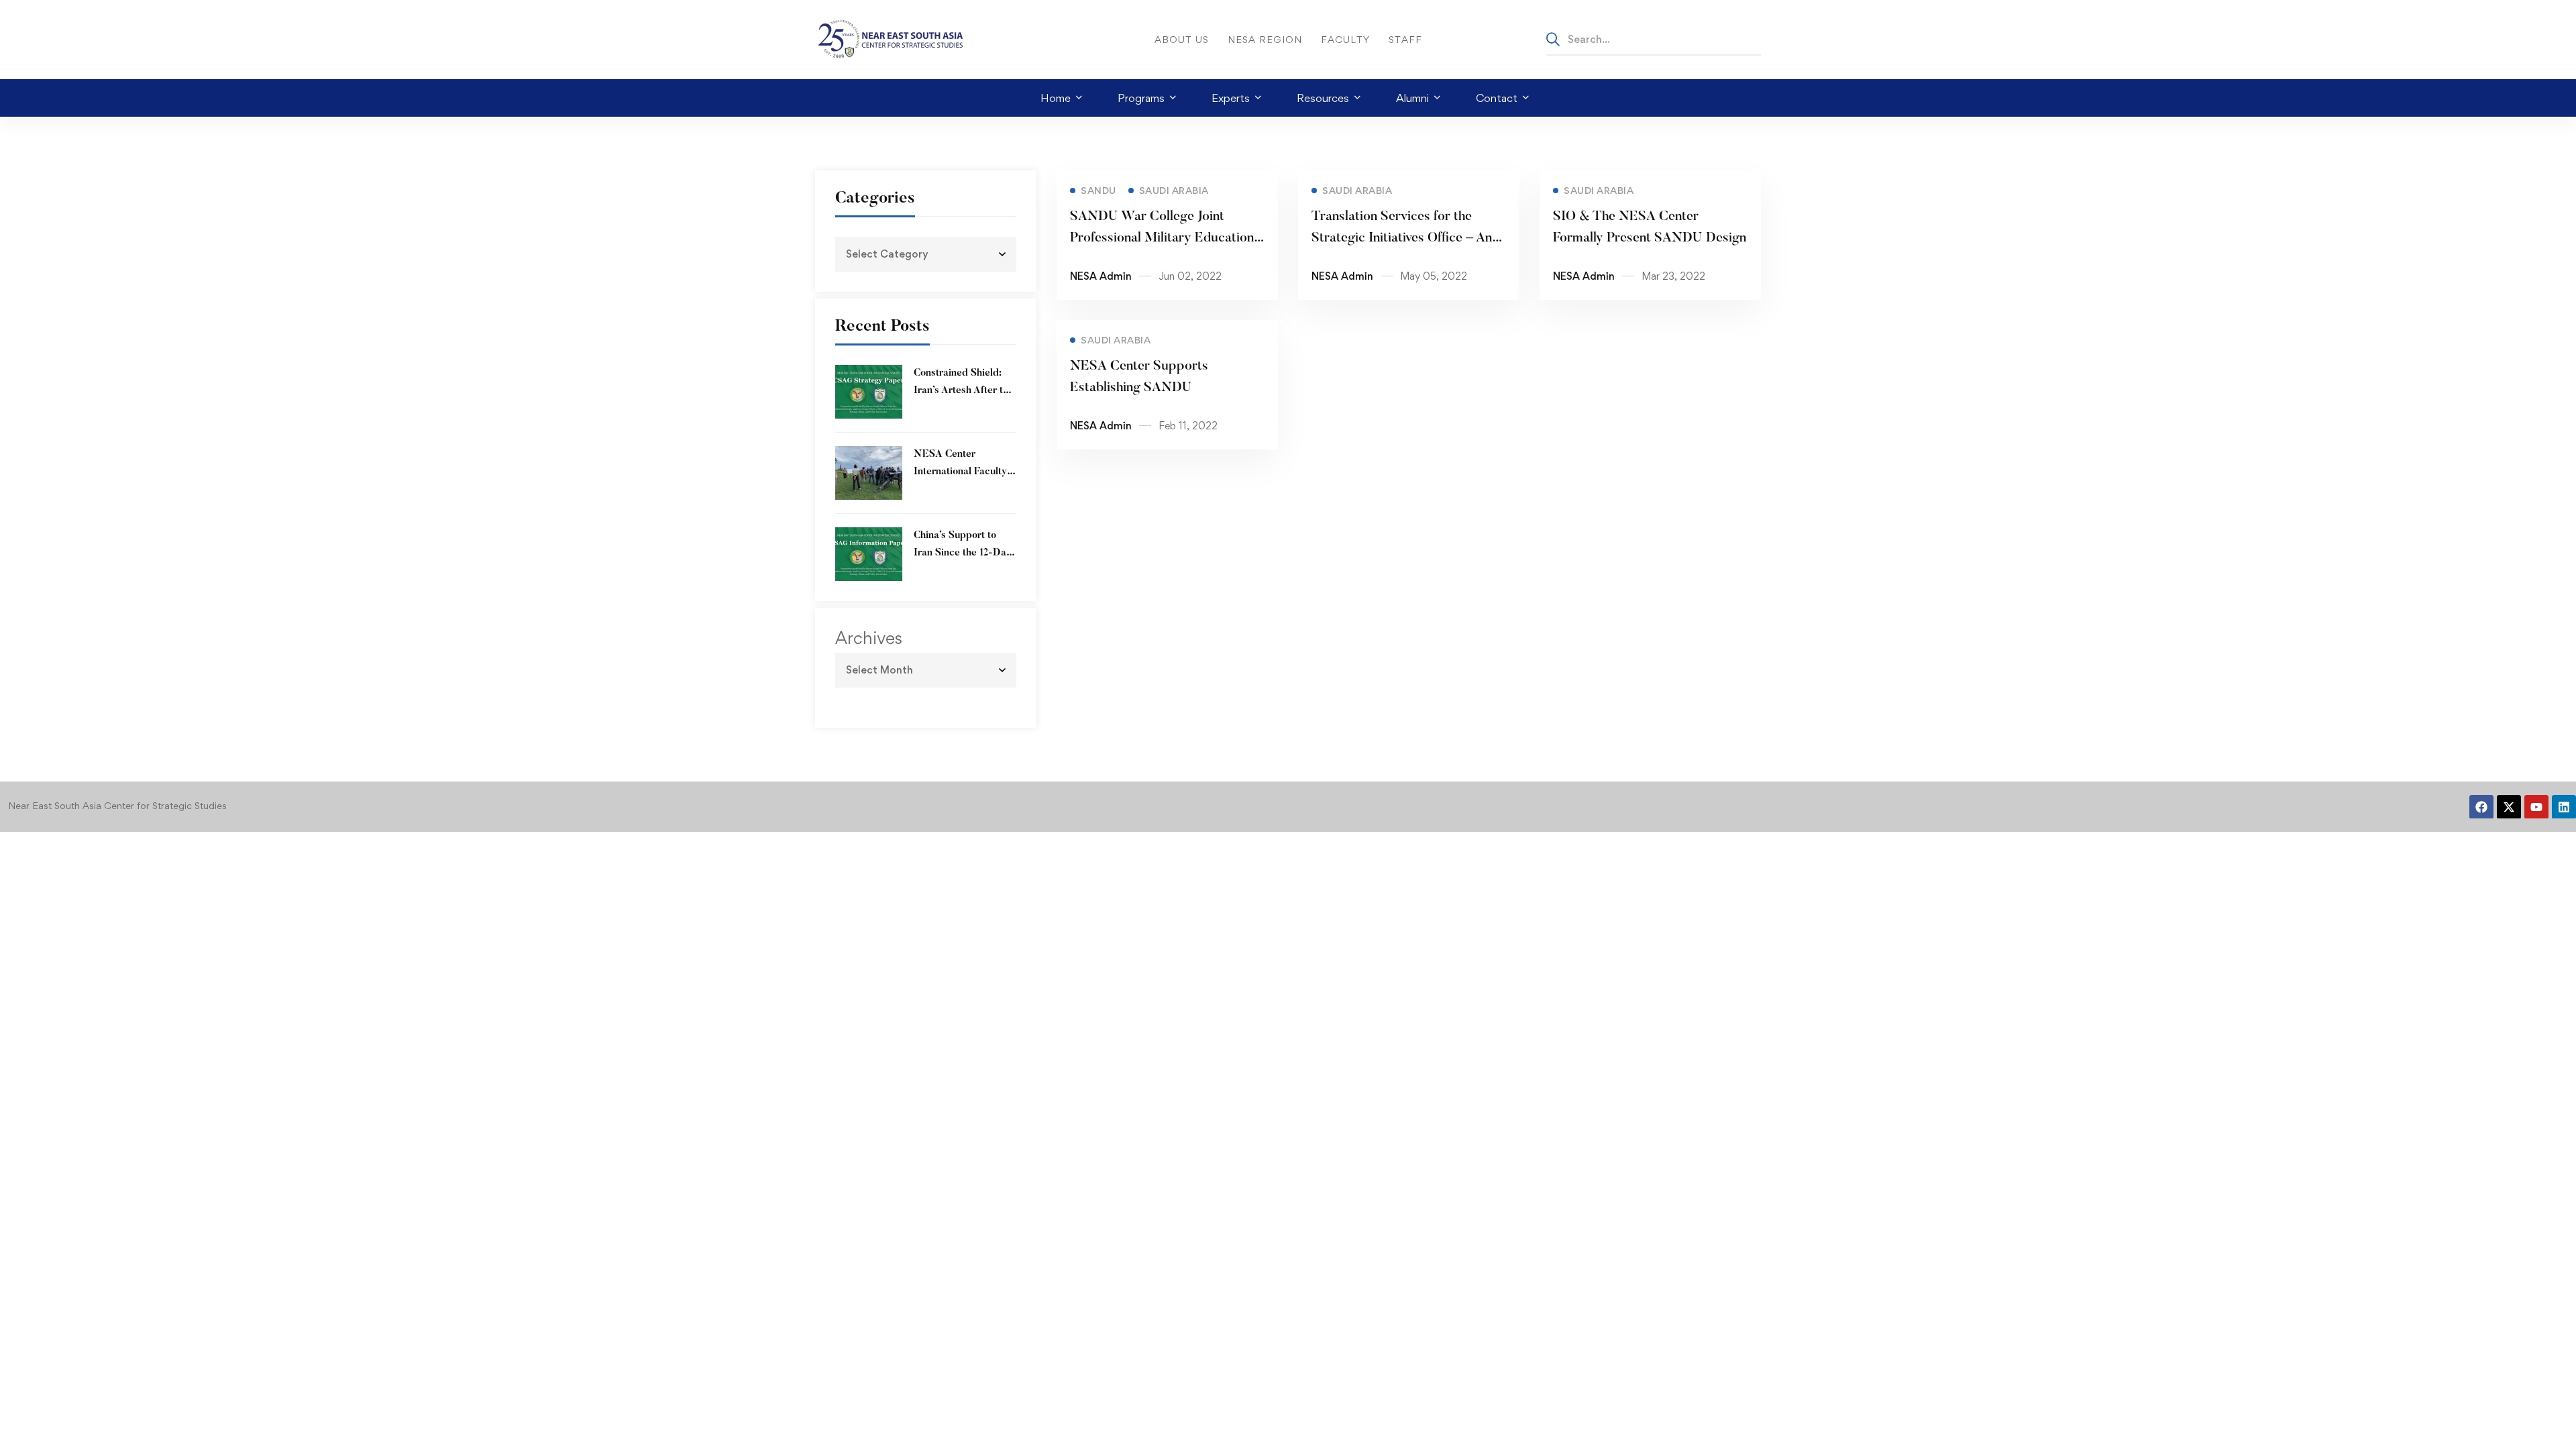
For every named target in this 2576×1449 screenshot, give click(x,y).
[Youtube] (2536, 807)
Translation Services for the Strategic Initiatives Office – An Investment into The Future (1402, 238)
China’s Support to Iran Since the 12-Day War (963, 553)
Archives (869, 638)
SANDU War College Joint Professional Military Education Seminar (1162, 238)
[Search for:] (1654, 39)
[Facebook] (2481, 807)
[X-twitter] (2509, 807)
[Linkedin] (2564, 807)
